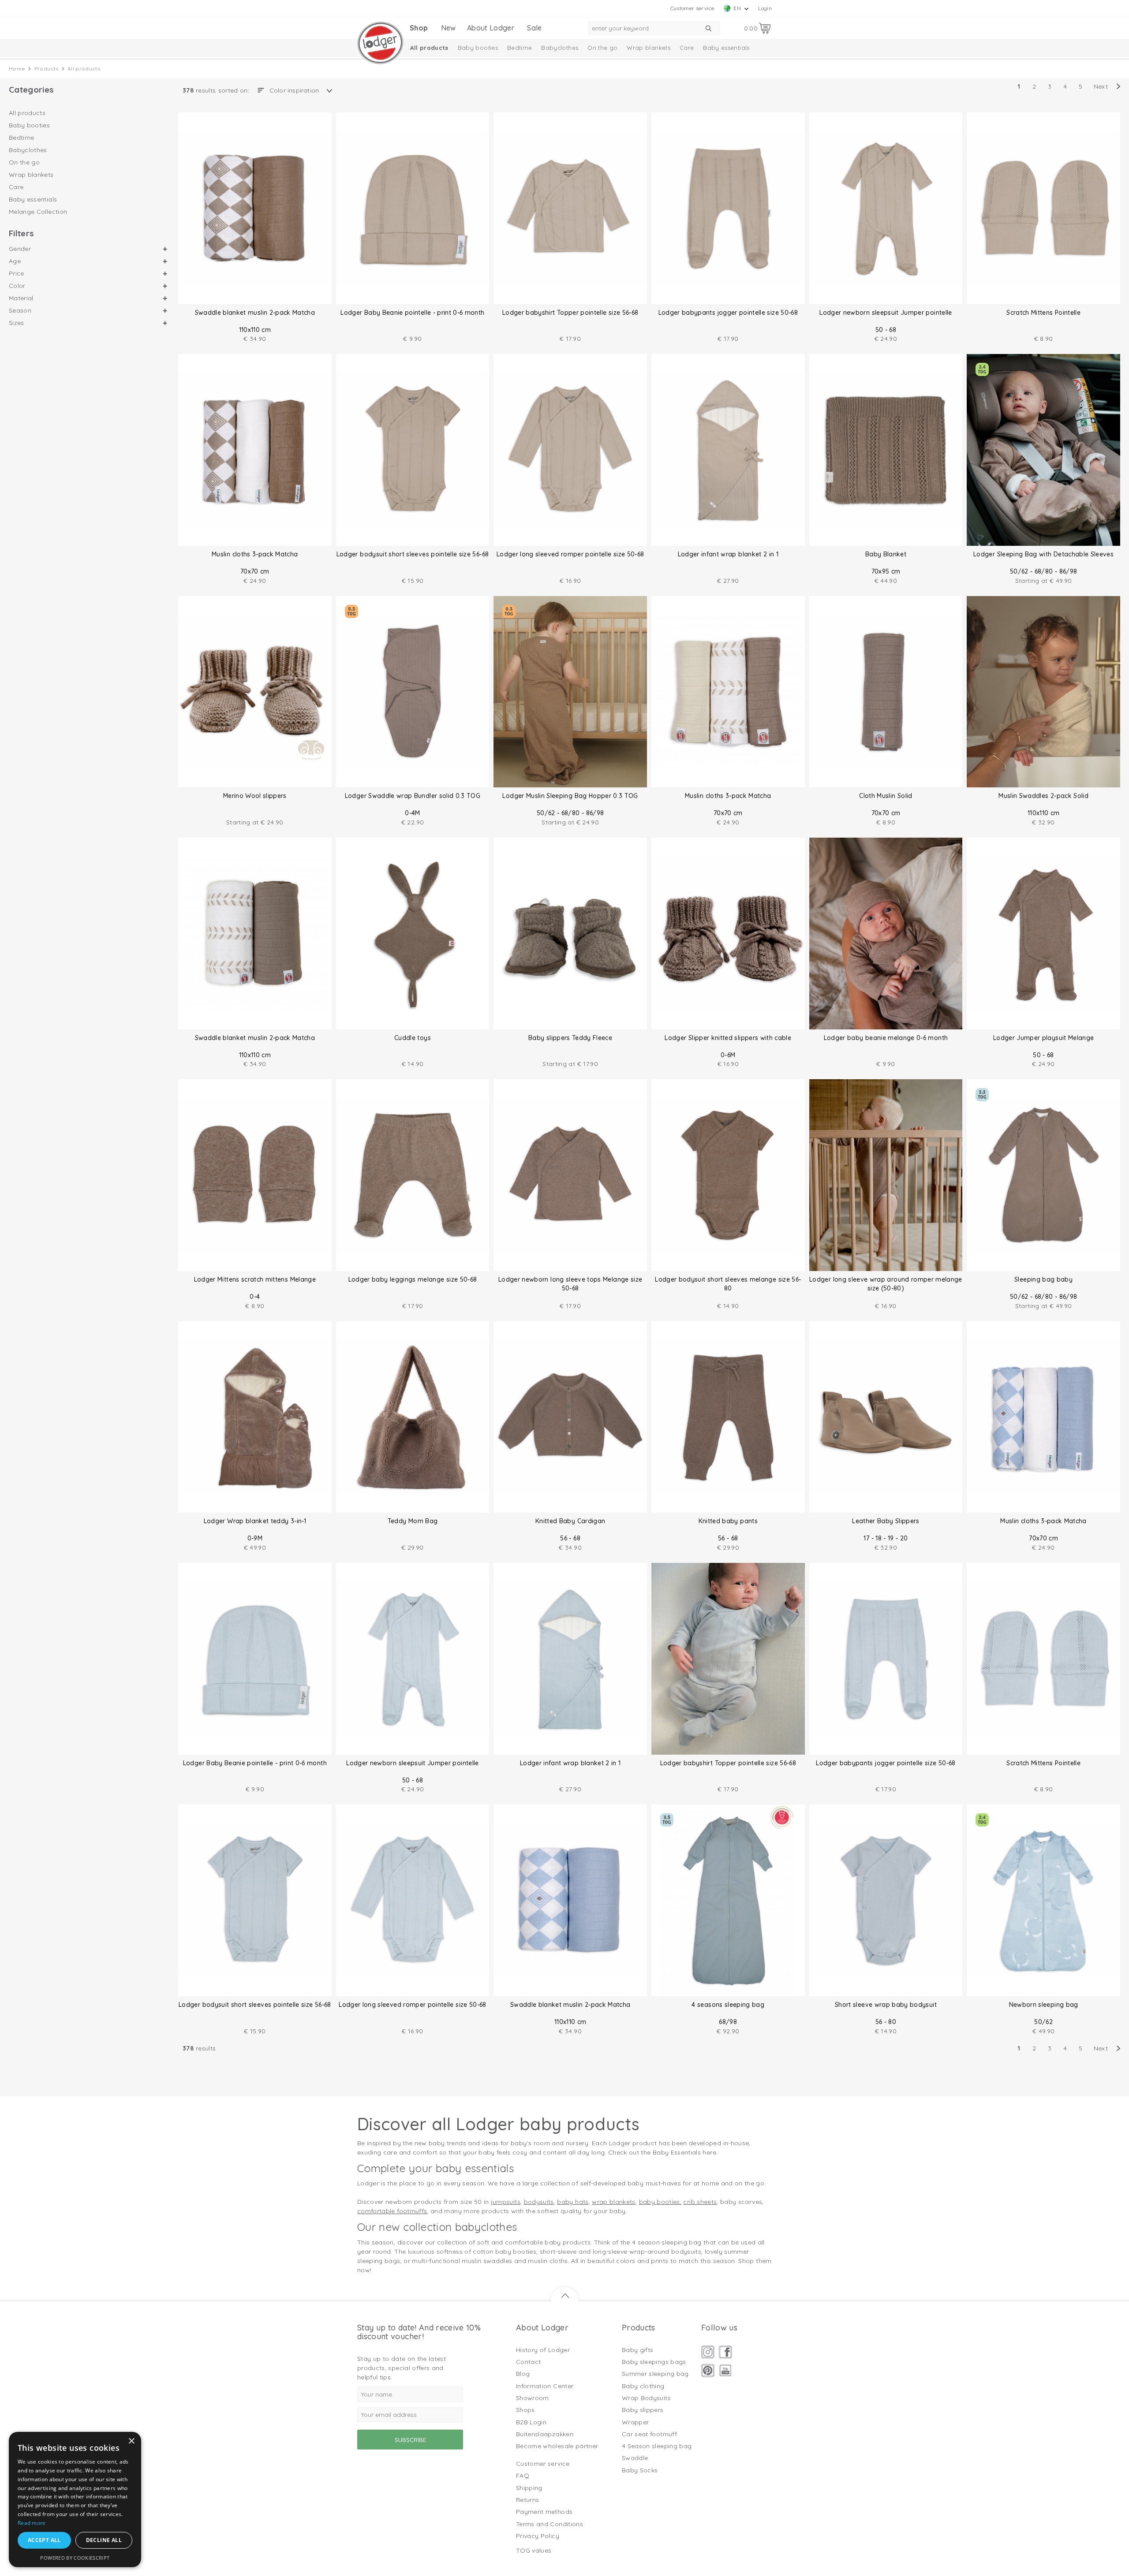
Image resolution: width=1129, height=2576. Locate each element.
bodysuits (539, 2202)
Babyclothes (560, 48)
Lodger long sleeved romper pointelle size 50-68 (570, 554)
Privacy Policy (538, 2536)
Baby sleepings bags (654, 2362)
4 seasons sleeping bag (728, 2005)
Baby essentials (726, 48)
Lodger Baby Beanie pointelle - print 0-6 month (412, 313)
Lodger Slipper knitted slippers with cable (728, 1038)
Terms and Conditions (550, 2524)
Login (765, 8)
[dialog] (75, 2500)
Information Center (545, 2386)
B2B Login (531, 2422)
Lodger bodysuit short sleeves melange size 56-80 (728, 1284)
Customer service (692, 8)
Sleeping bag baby (1043, 1279)
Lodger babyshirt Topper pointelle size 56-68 (570, 313)
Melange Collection (38, 212)
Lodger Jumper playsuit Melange (1044, 1038)
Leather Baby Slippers (886, 1521)
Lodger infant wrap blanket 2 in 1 (728, 554)
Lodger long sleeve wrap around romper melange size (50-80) (886, 1284)
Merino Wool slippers (255, 796)
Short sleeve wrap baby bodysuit (886, 2005)
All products (429, 48)
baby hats (573, 2202)
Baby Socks (640, 2470)
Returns (527, 2500)
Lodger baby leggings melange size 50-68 (413, 1279)
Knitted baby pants (728, 1521)
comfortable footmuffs (392, 2211)
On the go (602, 48)
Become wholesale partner (557, 2446)
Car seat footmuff (649, 2434)
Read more (32, 2523)
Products (47, 69)
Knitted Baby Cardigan (570, 1521)
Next (1101, 86)
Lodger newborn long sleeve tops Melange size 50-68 (570, 1284)
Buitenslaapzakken (545, 2434)
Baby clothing (643, 2386)
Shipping (529, 2488)
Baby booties (478, 48)
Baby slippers (643, 2410)
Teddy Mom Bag (413, 1521)
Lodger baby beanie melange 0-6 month (886, 1038)
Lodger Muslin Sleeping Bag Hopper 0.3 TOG (570, 796)
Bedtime (520, 48)
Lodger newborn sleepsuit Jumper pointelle (886, 313)
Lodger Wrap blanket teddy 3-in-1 (255, 1521)
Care (687, 48)
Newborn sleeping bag (1044, 2005)
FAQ (523, 2475)
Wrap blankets (649, 48)
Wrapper (635, 2422)
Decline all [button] (104, 2540)
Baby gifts (638, 2350)
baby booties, (660, 2202)
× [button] (131, 2441)
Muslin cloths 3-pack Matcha (255, 554)
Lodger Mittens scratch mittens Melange (255, 1279)
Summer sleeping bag (655, 2374)
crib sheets (700, 2202)
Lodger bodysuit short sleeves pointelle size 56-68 (413, 554)
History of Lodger (543, 2350)
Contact (528, 2362)
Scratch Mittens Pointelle (1043, 313)
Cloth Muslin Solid (886, 796)
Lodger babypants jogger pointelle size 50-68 (728, 313)
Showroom (533, 2398)
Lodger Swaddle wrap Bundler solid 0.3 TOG (413, 796)
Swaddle (635, 2458)
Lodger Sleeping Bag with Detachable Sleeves (1043, 554)
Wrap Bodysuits (646, 2398)
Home (17, 69)
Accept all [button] (44, 2540)
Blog (523, 2374)
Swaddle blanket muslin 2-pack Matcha (255, 313)
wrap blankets (614, 2202)
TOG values (534, 2550)
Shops (525, 2410)
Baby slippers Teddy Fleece (570, 1038)
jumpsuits (506, 2202)
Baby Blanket (886, 554)
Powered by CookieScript (75, 2558)
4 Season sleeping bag (657, 2446)
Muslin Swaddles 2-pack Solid (1043, 796)
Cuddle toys (413, 1038)
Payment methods (544, 2512)
